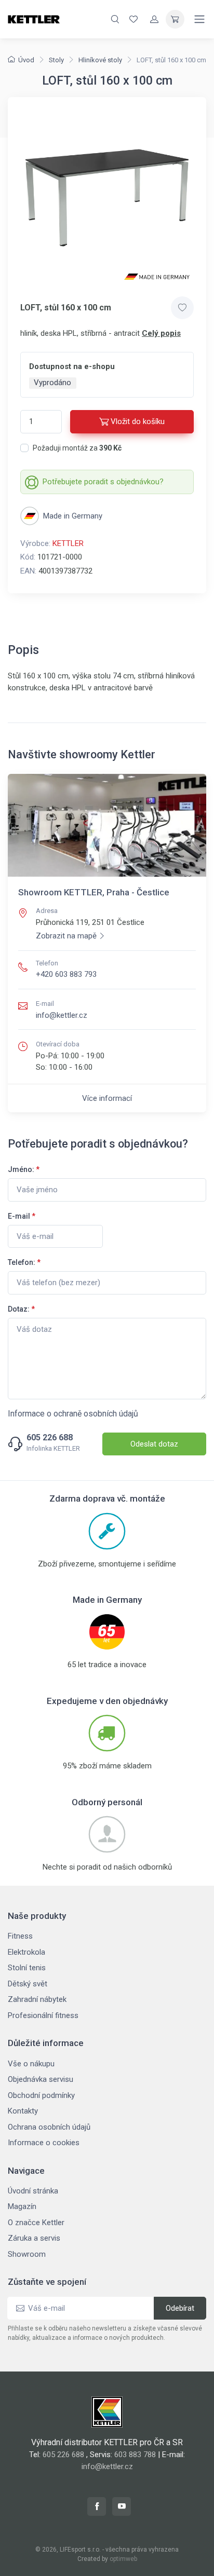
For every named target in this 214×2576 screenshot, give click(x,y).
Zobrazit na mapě (66, 936)
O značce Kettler (36, 2223)
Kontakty (23, 2111)
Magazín (22, 2206)
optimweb (123, 2559)
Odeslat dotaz (154, 1444)
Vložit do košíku (138, 421)
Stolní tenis (27, 1968)
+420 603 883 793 (66, 974)
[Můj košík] (175, 19)
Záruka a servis (34, 2238)
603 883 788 (135, 2455)
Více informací (107, 1098)
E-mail (22, 1216)
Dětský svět (28, 1984)
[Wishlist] (133, 19)
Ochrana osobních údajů (49, 2127)
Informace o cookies (44, 2143)
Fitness (20, 1936)
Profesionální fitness (43, 2015)
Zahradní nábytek (37, 1999)
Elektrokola (26, 1952)
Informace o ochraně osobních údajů (73, 1414)
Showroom (27, 2254)
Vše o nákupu (31, 2064)
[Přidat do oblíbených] (182, 308)
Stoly (56, 60)
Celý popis (161, 333)
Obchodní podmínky (41, 2095)
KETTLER (68, 543)
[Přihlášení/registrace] (154, 19)
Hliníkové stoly (100, 60)
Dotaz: (21, 1309)
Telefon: (24, 1262)
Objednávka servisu (41, 2079)
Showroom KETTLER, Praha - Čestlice (94, 892)
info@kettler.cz (62, 1015)
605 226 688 (50, 1438)
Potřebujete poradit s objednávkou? (103, 482)
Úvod (26, 60)
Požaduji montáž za (77, 448)
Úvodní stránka (33, 2191)
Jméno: (24, 1169)
